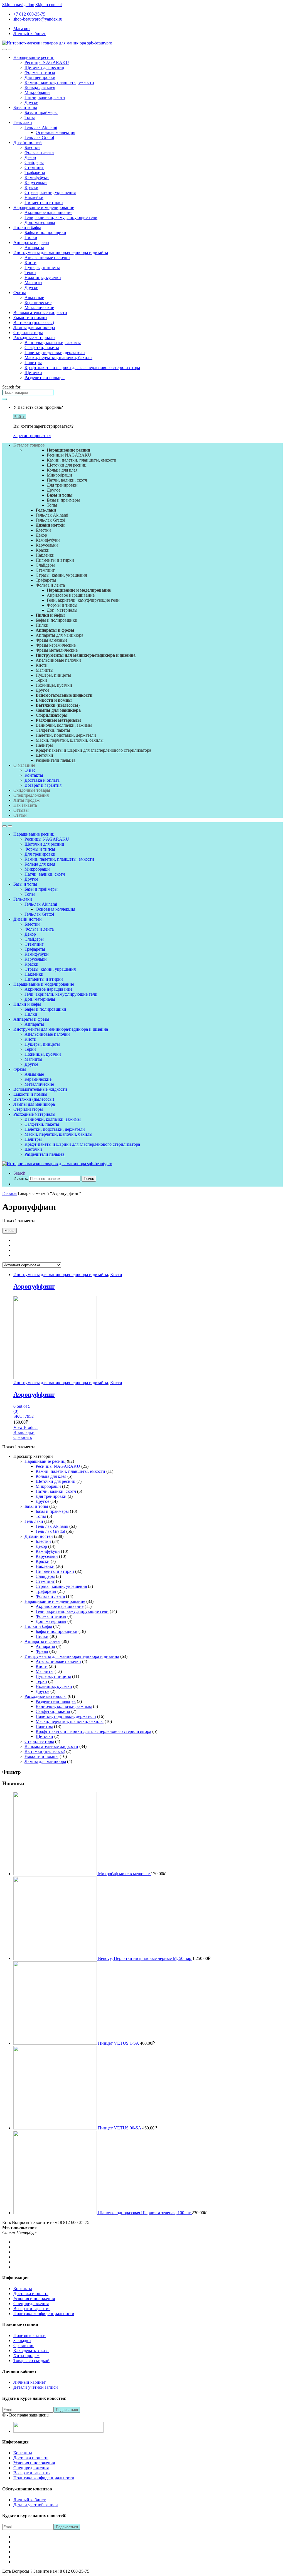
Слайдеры (34, 162)
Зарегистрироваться (32, 436)
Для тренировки (40, 77)
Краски (31, 187)
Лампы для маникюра (34, 327)
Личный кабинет (30, 33)
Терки (30, 272)
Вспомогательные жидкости (40, 312)
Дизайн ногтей (28, 142)
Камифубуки (37, 177)
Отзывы (21, 810)
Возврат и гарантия (43, 785)
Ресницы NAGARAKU (47, 62)
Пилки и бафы (27, 227)
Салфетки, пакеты (42, 347)
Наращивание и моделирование (44, 207)
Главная (10, 1193)
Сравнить (23, 1437)
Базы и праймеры (41, 112)
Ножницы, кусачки (43, 277)
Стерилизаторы (28, 332)
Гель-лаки (23, 122)
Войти (19, 417)
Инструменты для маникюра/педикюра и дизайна (61, 252)
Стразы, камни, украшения (50, 192)
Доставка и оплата (42, 780)
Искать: (21, 1178)
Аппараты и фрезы (31, 242)
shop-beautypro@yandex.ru (38, 19)
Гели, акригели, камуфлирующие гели (61, 217)
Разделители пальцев (45, 378)
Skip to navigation (18, 5)
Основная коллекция (55, 132)
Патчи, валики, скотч (45, 97)
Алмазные (34, 297)
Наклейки (34, 197)
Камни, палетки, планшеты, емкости (59, 82)
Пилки (31, 237)
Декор (30, 157)
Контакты (34, 775)
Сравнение (24, 2345)
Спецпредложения (31, 795)
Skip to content (49, 5)
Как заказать (25, 805)
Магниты (33, 282)
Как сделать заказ (31, 2350)
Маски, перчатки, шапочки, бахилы (58, 357)
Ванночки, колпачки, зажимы (53, 342)
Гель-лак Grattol (39, 137)
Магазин (22, 28)
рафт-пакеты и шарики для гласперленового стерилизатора (95, 750)
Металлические (39, 307)
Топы (30, 117)
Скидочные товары (32, 790)
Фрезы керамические (56, 645)
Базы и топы (25, 107)
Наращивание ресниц (34, 57)
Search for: (12, 387)
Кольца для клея (40, 87)
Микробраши (37, 92)
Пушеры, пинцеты (42, 267)
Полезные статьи (30, 2335)
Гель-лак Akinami (41, 127)
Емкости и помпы (30, 317)
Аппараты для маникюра (59, 635)
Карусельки (36, 182)
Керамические (38, 302)
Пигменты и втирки (44, 202)
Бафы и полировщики (45, 232)
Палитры (33, 363)
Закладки (22, 2340)
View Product (25, 1427)
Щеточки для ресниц (44, 67)
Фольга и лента (39, 152)
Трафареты (35, 172)
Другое (31, 102)
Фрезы (20, 292)
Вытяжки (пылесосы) (34, 322)
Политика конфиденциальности (44, 2314)
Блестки (32, 147)
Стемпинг (34, 167)
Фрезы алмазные (51, 640)
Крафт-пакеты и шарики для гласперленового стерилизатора (82, 368)
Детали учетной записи (36, 2387)
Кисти (30, 262)
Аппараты (34, 247)
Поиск (89, 1179)
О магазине (24, 765)
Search (19, 1173)
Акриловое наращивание (48, 212)
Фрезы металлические (57, 650)
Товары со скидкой (31, 2360)
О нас (30, 770)
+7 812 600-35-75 (29, 14)
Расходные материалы (34, 337)
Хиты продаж (26, 800)
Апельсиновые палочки (47, 257)
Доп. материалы (40, 222)
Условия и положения (34, 2299)
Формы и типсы (40, 72)
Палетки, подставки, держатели (55, 352)
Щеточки (33, 373)
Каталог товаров (29, 445)
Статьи (20, 815)
